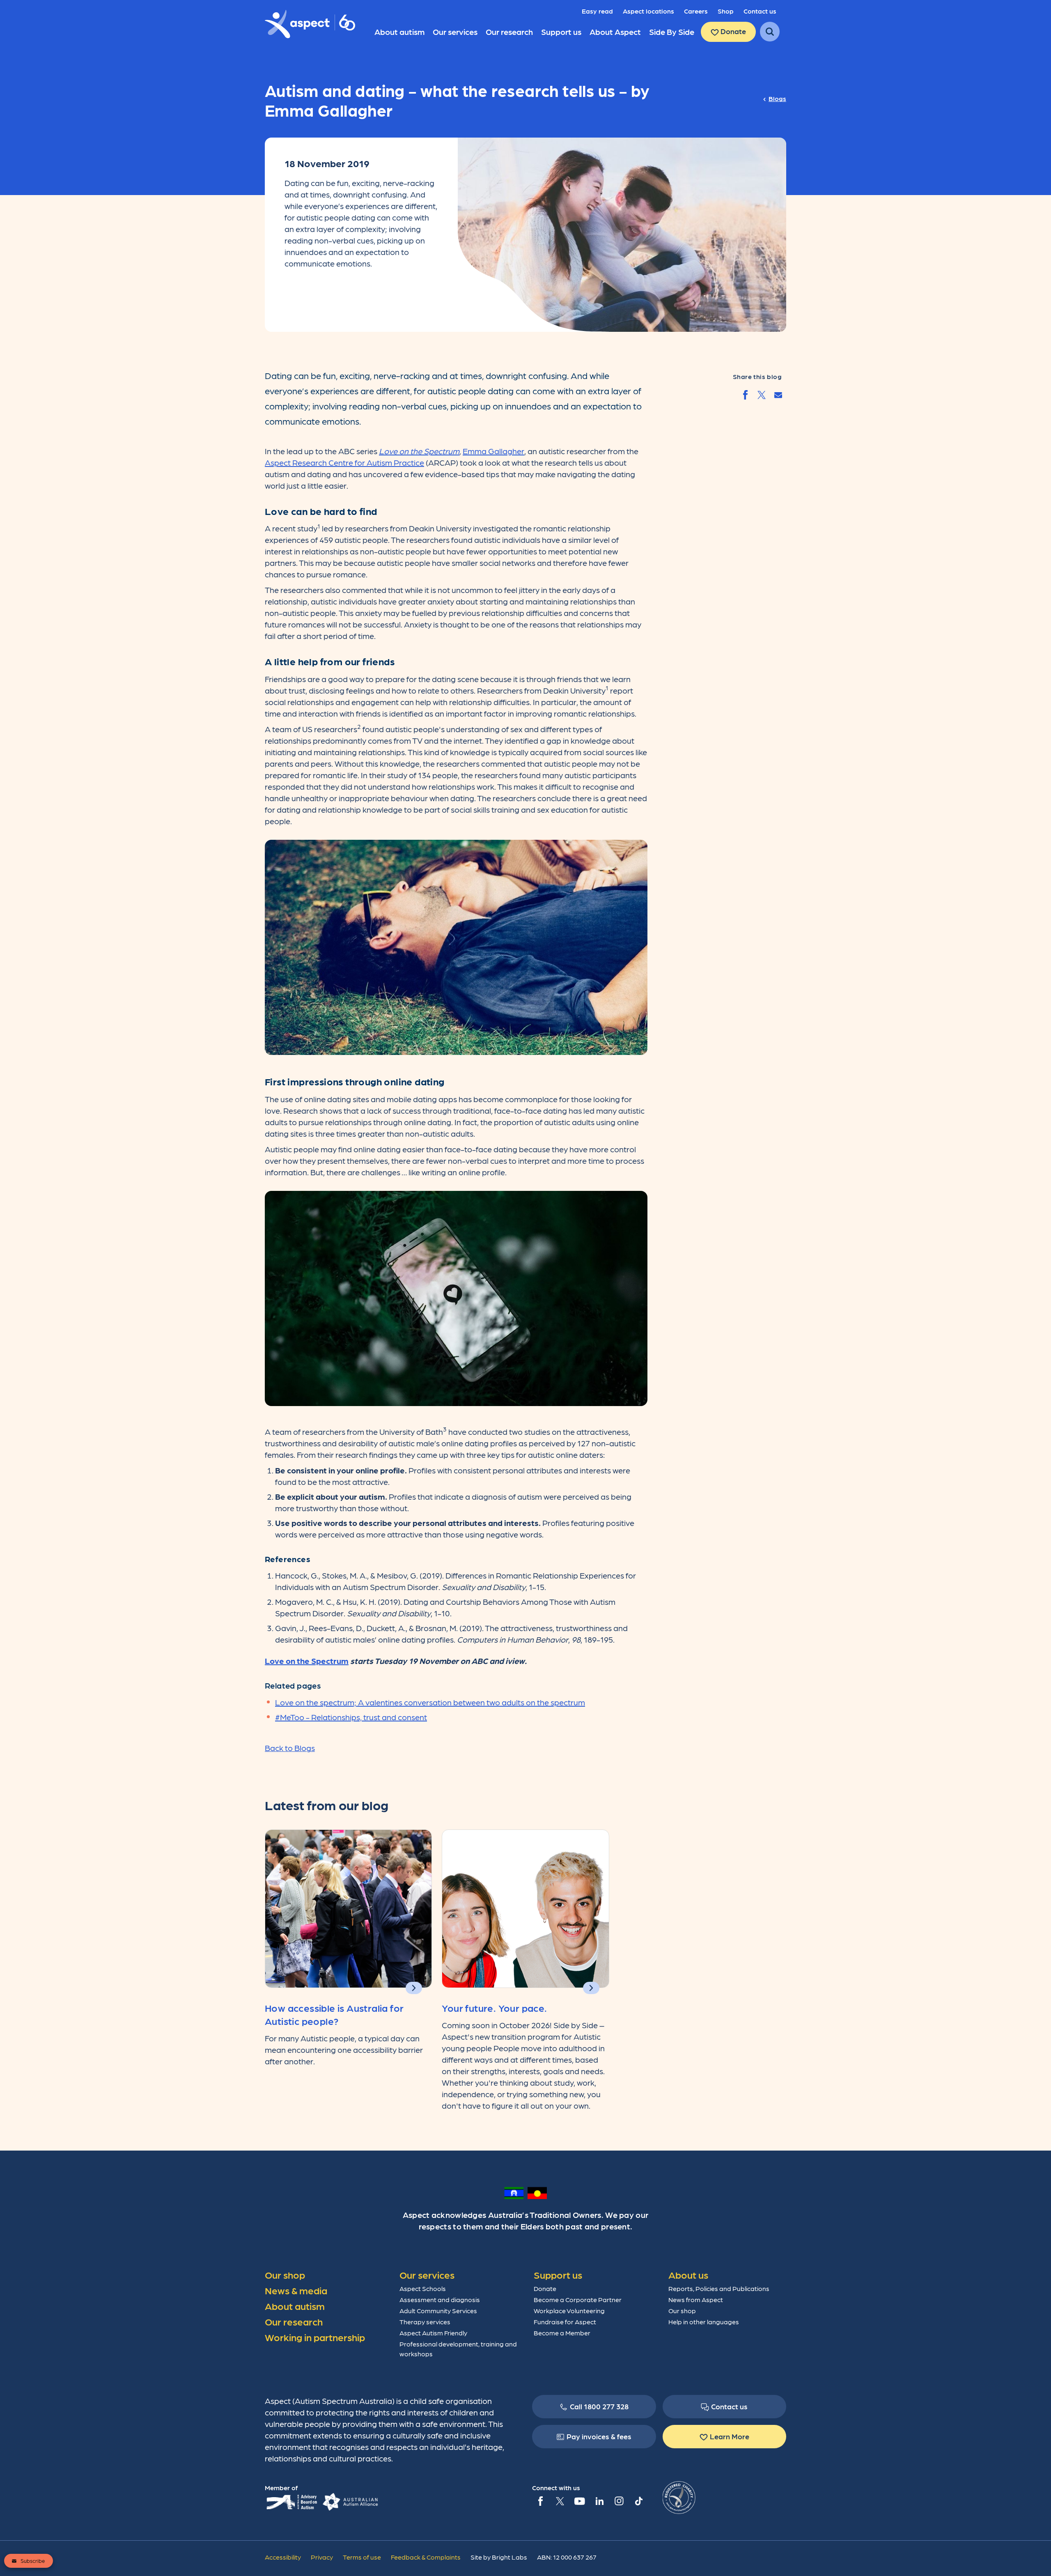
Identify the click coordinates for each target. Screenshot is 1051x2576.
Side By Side (672, 32)
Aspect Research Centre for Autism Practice (344, 462)
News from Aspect (696, 2299)
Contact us (760, 11)
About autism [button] (399, 32)
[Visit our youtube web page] (580, 2501)
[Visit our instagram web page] (619, 2501)
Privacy (322, 2557)
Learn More (730, 2436)
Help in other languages (704, 2322)
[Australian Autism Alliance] (350, 2501)
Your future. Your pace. (494, 2007)
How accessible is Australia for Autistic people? (334, 2014)
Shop (726, 11)
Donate (732, 31)
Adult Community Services (438, 2311)
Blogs (777, 98)
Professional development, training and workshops (458, 2349)
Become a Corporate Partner (578, 2299)
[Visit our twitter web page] (560, 2501)
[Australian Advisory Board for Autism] (294, 2501)
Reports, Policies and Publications (719, 2288)
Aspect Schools (423, 2288)
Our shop (682, 2311)
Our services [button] (455, 32)
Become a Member (562, 2333)
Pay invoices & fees (599, 2436)
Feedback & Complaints (426, 2557)
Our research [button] (509, 32)
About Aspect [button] (615, 32)
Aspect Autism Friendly (433, 2333)
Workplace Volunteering (569, 2311)
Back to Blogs (290, 1748)
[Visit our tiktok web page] (639, 2501)
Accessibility (283, 2557)
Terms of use (362, 2557)
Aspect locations (648, 11)
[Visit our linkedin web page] (599, 2501)
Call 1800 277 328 (599, 2406)
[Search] (770, 32)
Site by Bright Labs (499, 2557)
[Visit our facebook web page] (540, 2501)
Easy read (597, 11)
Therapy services (425, 2322)
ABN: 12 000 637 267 (567, 2557)
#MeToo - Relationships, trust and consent (351, 1717)
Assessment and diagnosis (440, 2299)
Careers (696, 11)
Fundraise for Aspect (565, 2322)
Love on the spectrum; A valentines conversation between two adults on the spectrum (430, 1702)
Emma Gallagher (493, 451)
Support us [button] (561, 32)
